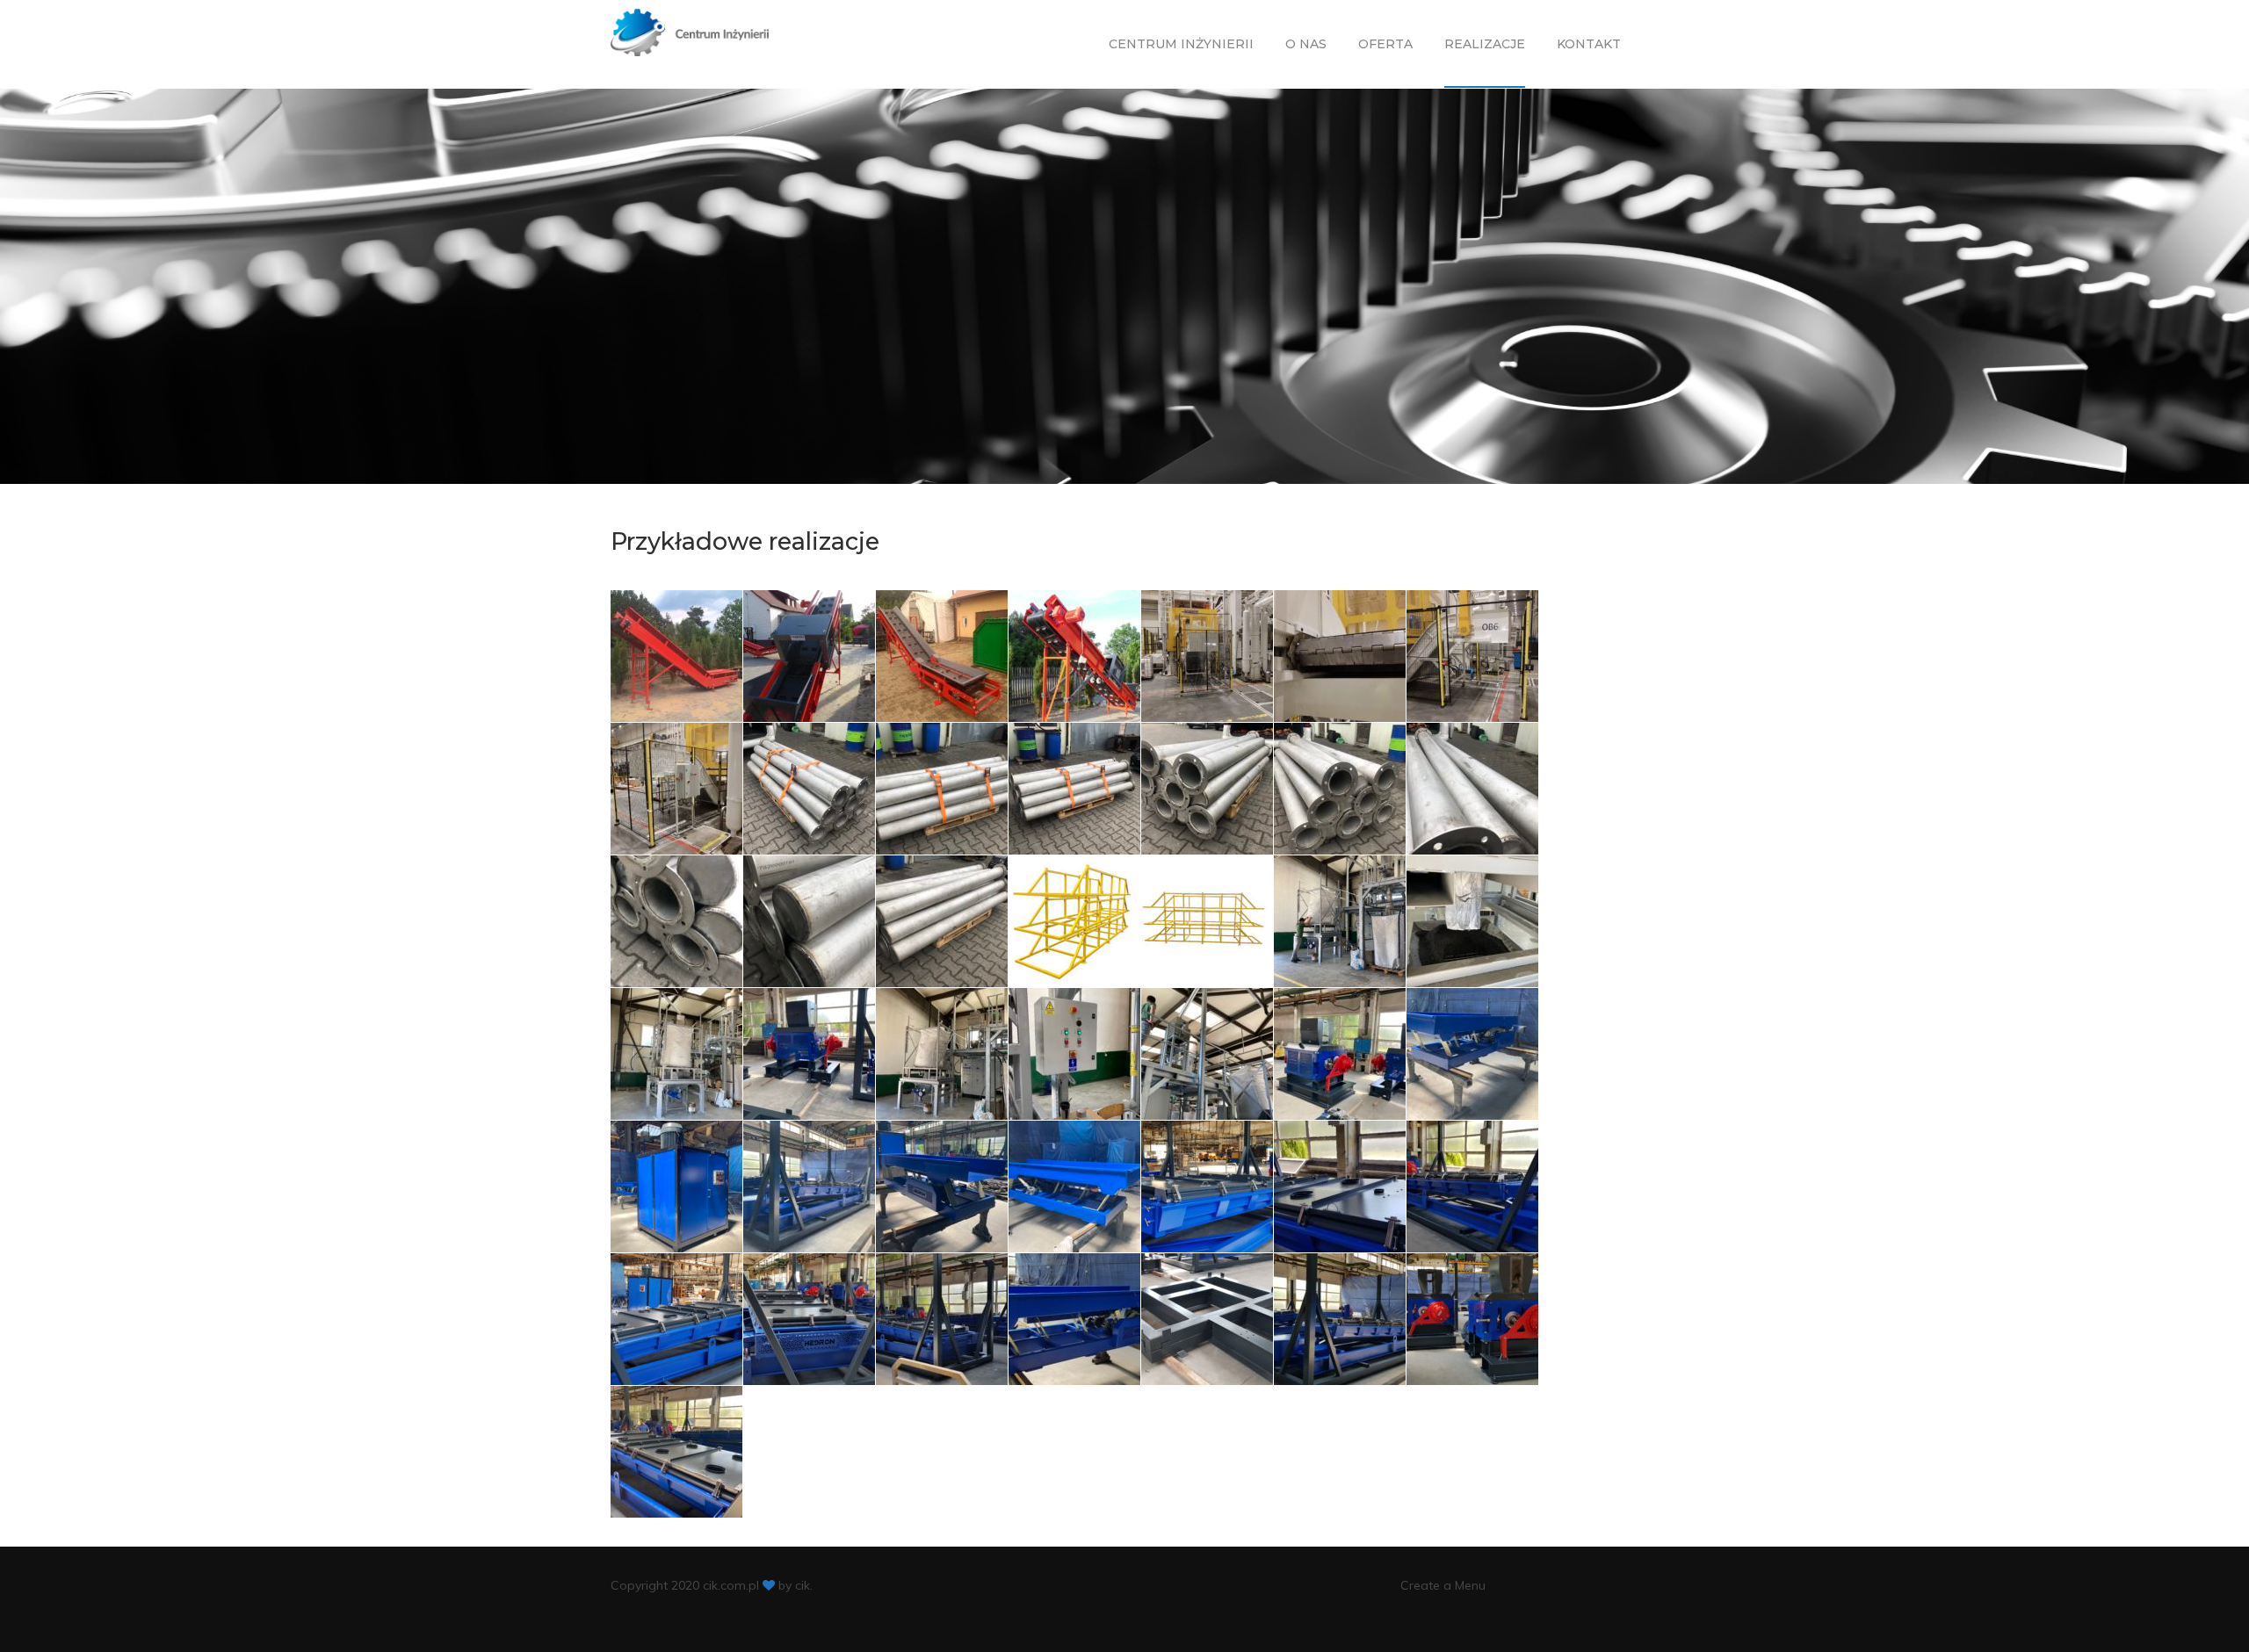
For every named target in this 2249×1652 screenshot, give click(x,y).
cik (803, 1585)
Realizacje (1485, 44)
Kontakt (1589, 44)
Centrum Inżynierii (1181, 44)
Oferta (1385, 44)
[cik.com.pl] (690, 32)
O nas (1306, 44)
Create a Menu (1443, 1585)
